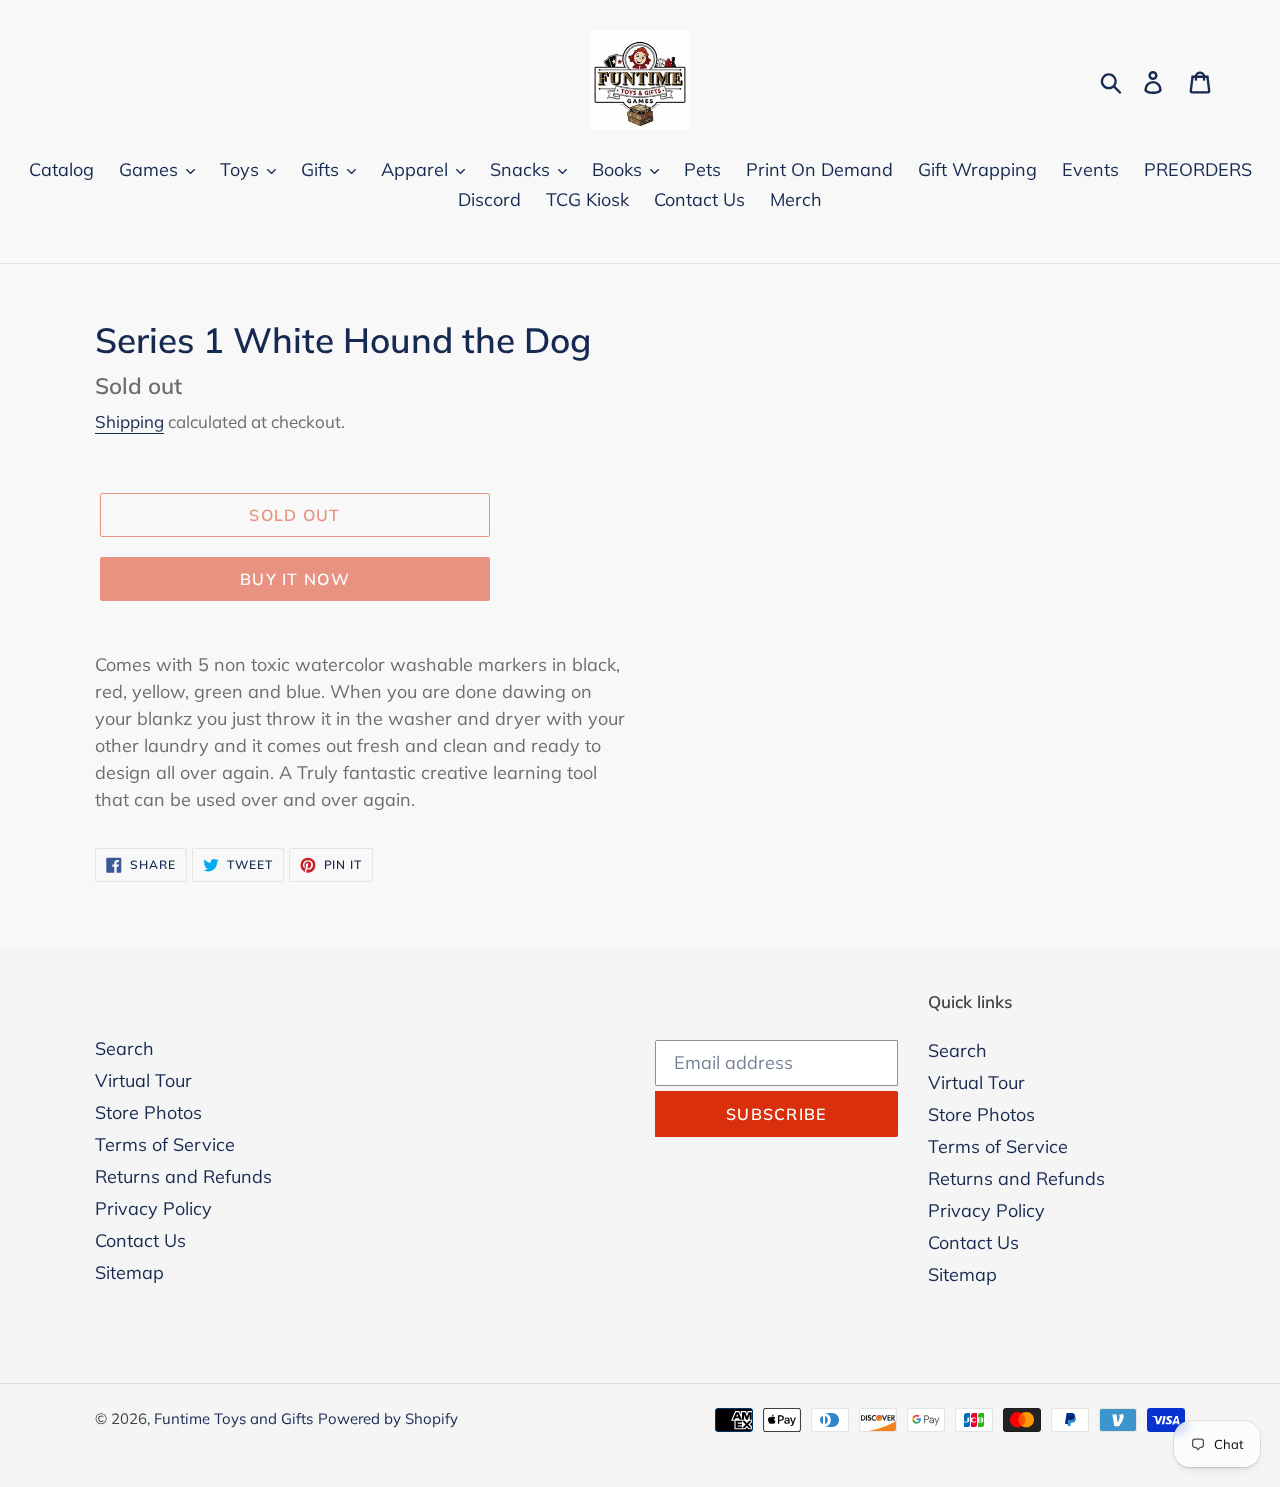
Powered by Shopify (388, 1418)
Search (124, 1048)
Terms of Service (165, 1144)
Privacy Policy (153, 1208)
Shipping (129, 421)
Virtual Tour (143, 1080)
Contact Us (140, 1240)
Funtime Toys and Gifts (233, 1418)
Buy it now (295, 579)
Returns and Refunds (183, 1176)
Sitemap (129, 1272)
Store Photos (148, 1112)
